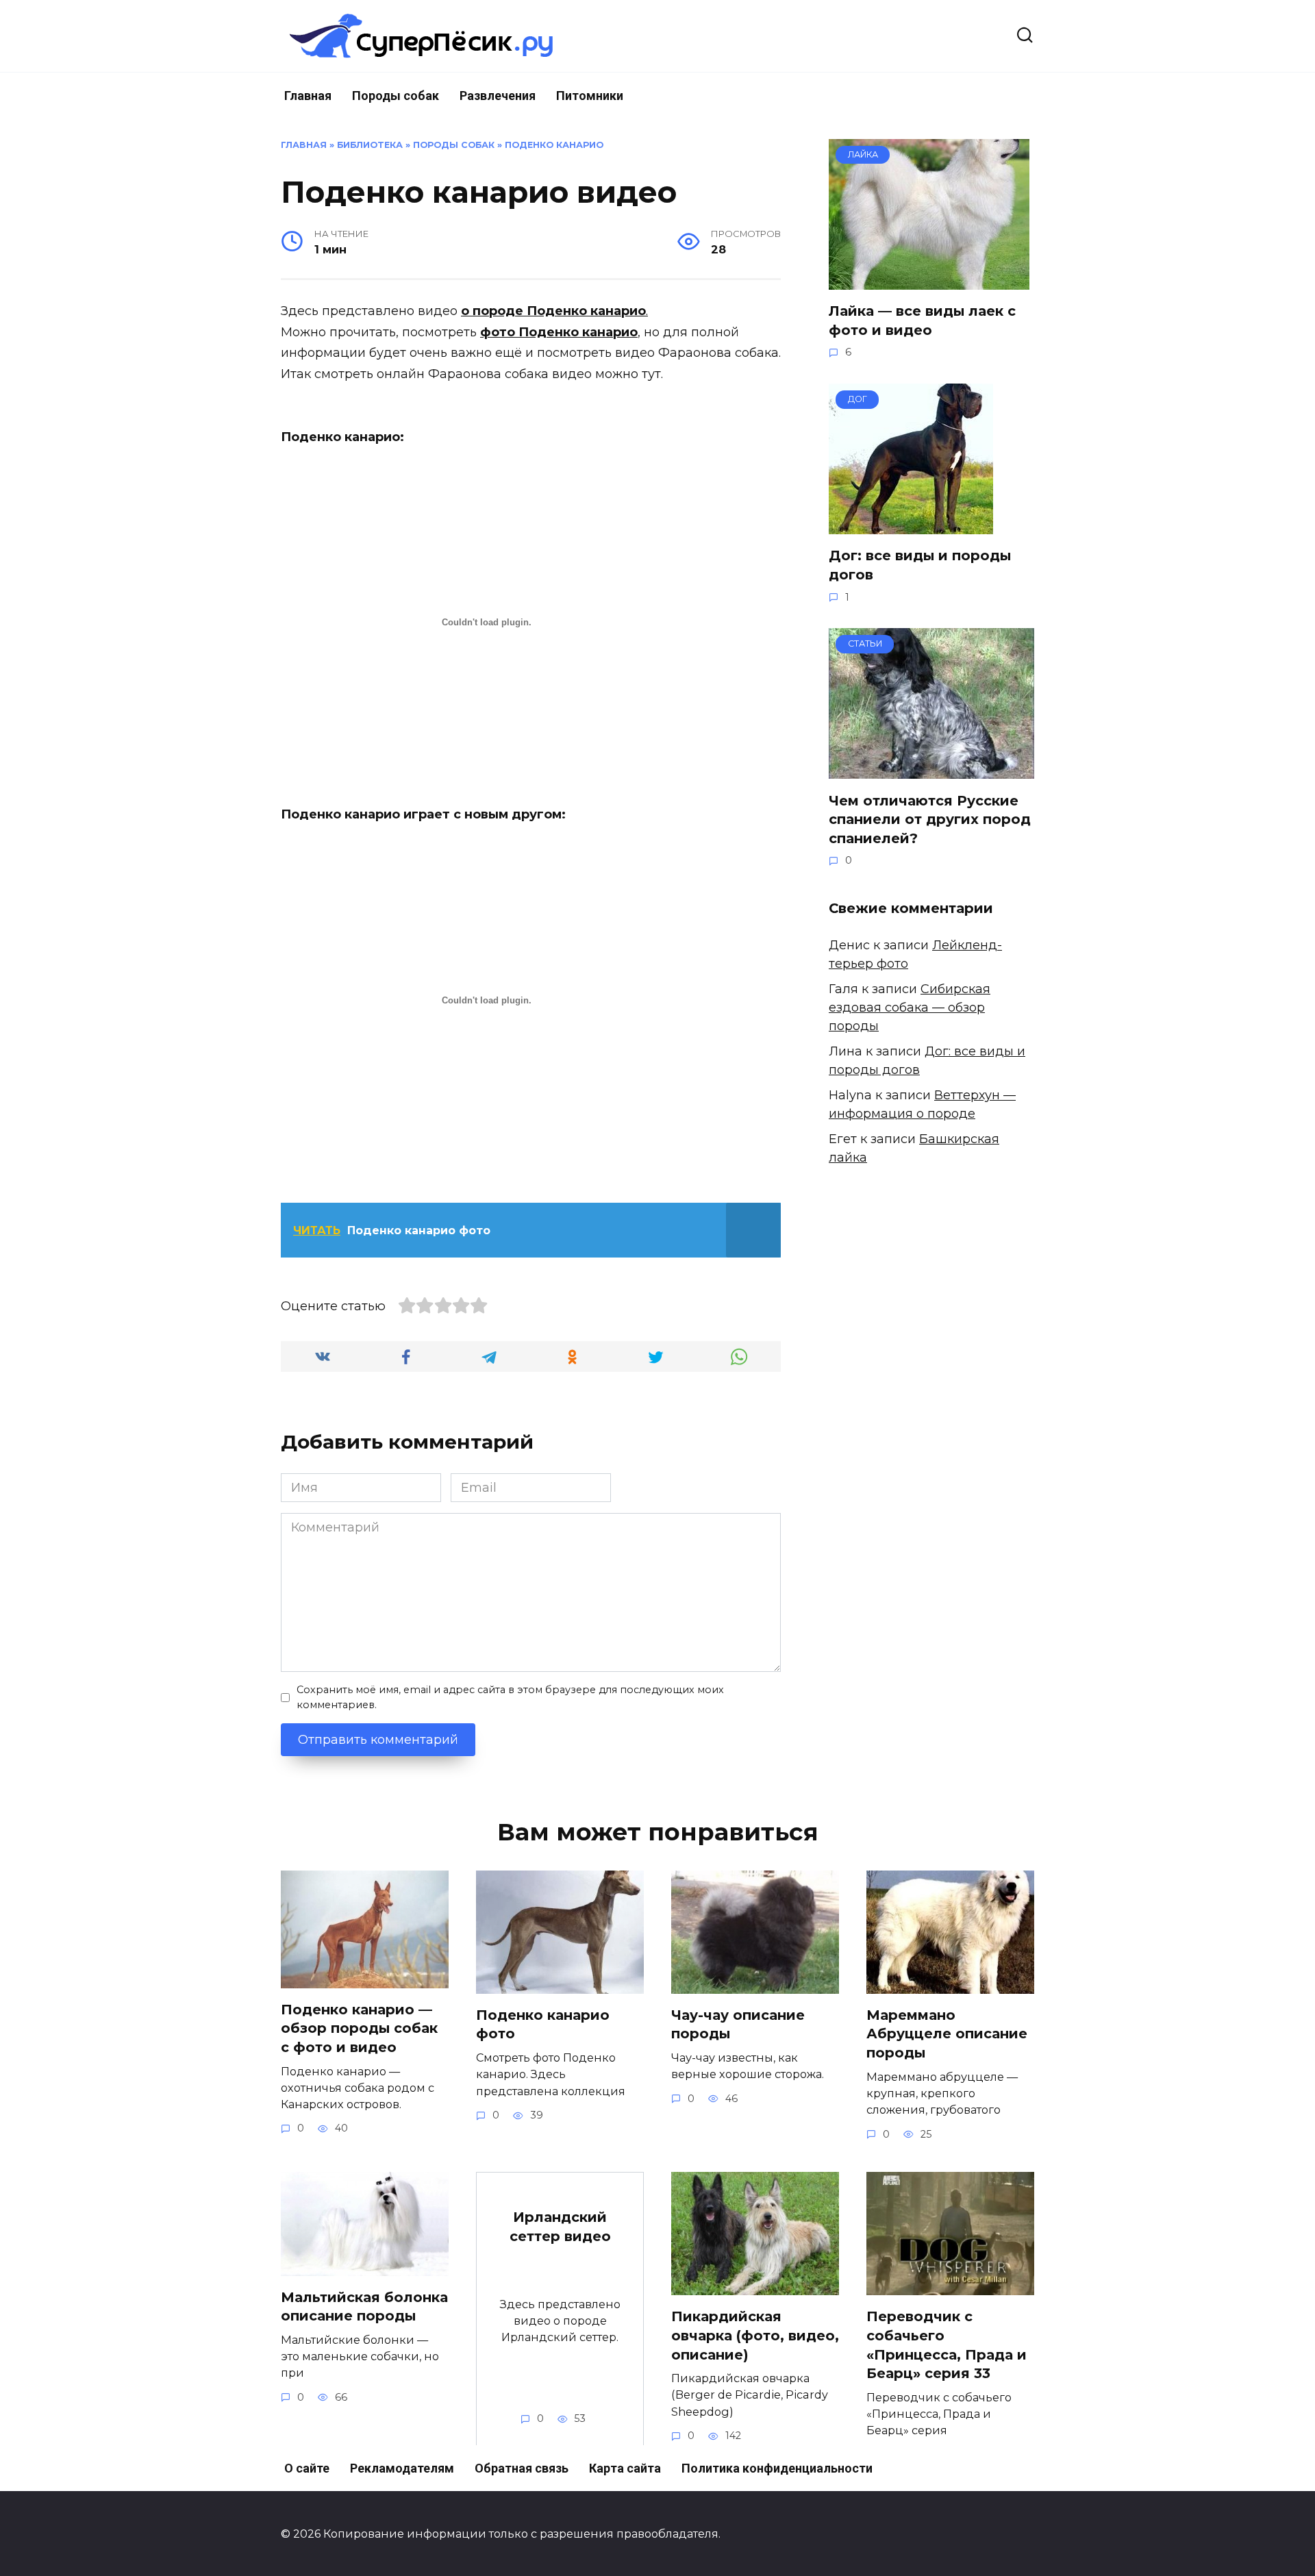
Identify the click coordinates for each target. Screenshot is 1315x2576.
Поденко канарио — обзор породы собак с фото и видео (359, 2028)
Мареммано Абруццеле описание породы (947, 2034)
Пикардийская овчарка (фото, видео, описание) (755, 2335)
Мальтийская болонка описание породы (364, 2307)
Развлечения (498, 96)
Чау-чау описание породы (738, 2025)
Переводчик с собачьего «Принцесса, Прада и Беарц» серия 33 (947, 2345)
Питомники (590, 96)
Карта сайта (625, 2468)
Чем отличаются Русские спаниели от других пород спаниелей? (930, 819)
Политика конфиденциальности (777, 2468)
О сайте (307, 2468)
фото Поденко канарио (559, 332)
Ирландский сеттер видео (560, 2227)
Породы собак (396, 96)
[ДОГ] (911, 525)
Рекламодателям (402, 2468)
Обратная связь (522, 2468)
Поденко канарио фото (543, 2025)
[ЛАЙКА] (929, 280)
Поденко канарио (554, 145)
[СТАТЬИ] (931, 769)
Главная (308, 96)
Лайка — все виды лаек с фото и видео (922, 321)
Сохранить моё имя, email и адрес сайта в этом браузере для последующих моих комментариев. (510, 1697)
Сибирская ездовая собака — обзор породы (910, 1008)
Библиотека (370, 145)
